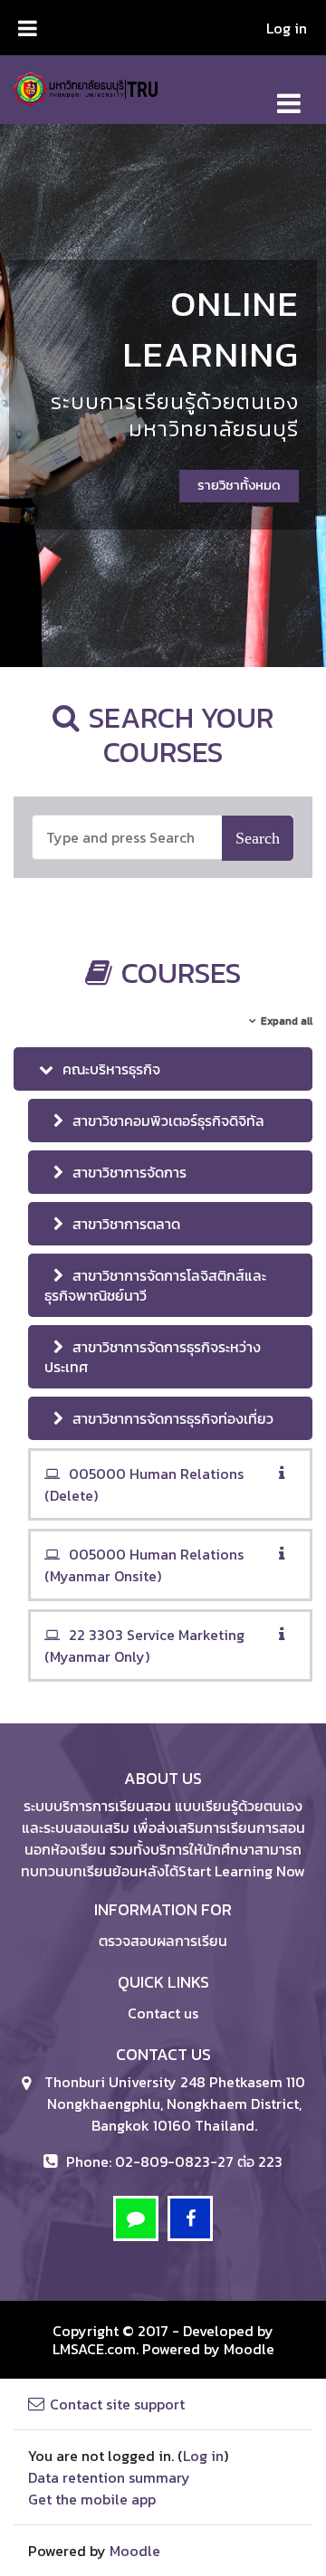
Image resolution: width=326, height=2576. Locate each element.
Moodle (249, 2349)
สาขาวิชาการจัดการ (129, 1172)
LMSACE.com (94, 2349)
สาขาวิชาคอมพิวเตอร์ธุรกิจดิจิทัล (168, 1121)
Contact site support (117, 2404)
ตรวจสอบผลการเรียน (163, 1941)
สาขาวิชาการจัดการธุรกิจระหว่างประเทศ (153, 1357)
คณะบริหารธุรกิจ (111, 1069)
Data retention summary (109, 2477)
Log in (287, 28)
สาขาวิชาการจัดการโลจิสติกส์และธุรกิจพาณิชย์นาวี (155, 1285)
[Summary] (285, 1474)
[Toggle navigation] (289, 94)
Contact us (163, 2013)
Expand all (287, 1021)
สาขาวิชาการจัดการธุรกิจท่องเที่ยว (173, 1418)
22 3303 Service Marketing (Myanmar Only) (144, 1646)
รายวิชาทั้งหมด (239, 485)
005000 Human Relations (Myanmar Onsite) (144, 1565)
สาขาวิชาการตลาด (126, 1224)
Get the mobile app (92, 2499)
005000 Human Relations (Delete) (144, 1484)
